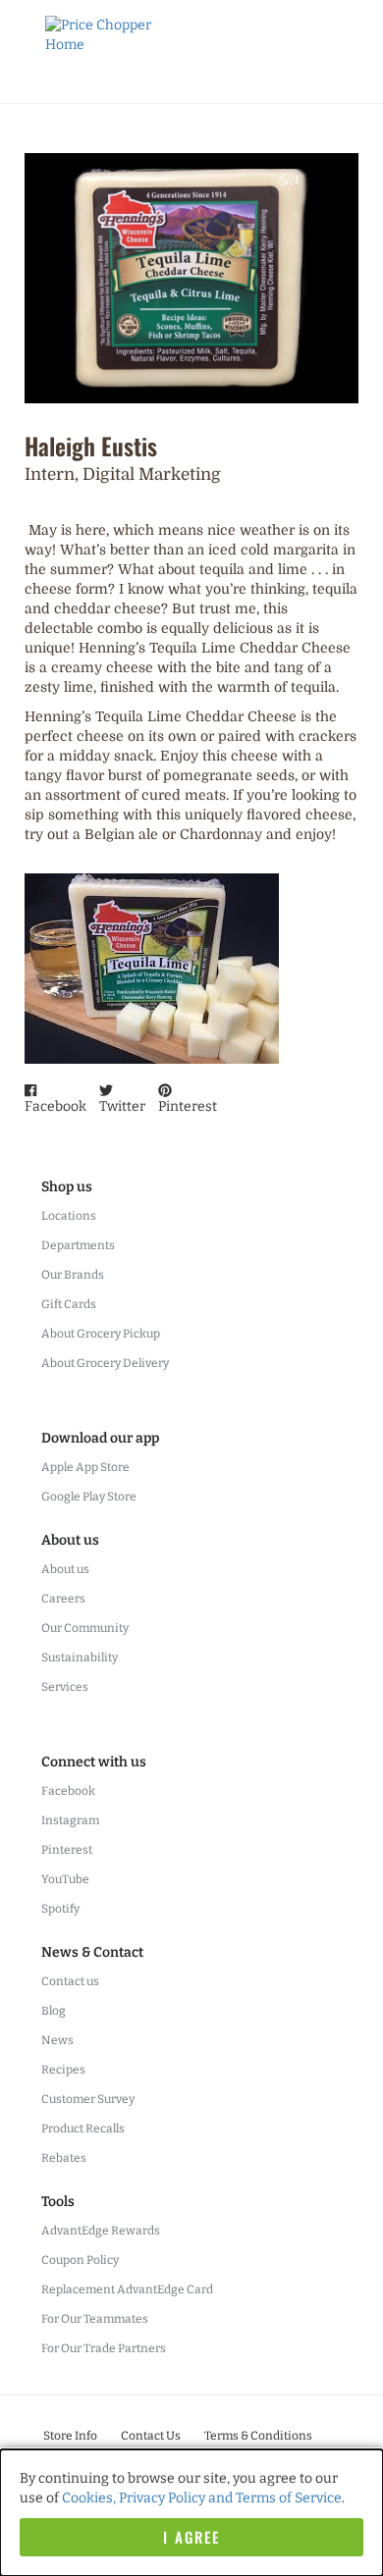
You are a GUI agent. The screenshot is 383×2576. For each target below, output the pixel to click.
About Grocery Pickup (101, 1334)
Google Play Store (89, 1497)
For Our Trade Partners (104, 2348)
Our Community (85, 1628)
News (57, 2040)
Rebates (64, 2158)
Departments (78, 1245)
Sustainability (80, 1657)
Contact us (70, 1981)
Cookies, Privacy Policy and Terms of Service (202, 2498)
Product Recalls (83, 2129)
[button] (55, 1100)
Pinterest (67, 1850)
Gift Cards (69, 1304)
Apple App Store (85, 1467)
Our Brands (73, 1275)
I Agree (191, 2537)
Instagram (70, 1820)
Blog (54, 2011)
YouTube (65, 1879)
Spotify (60, 1909)
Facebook (68, 1791)
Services (65, 1687)
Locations (69, 1216)
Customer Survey (88, 2099)
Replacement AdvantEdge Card (127, 2289)
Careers (63, 1599)
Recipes (63, 2070)
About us (65, 1569)
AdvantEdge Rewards (101, 2231)
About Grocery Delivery (105, 1363)
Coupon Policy (80, 2260)
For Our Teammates (95, 2319)
